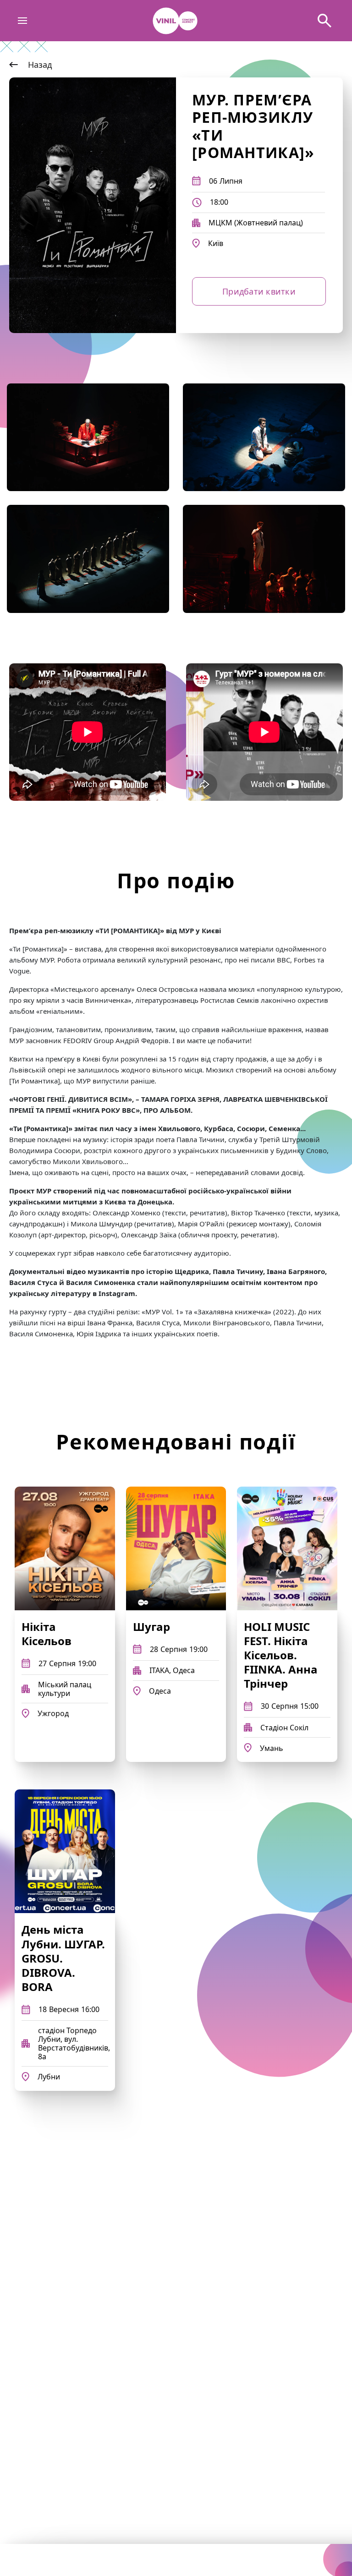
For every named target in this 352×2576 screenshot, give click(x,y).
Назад (40, 65)
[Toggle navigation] (23, 21)
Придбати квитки (259, 291)
